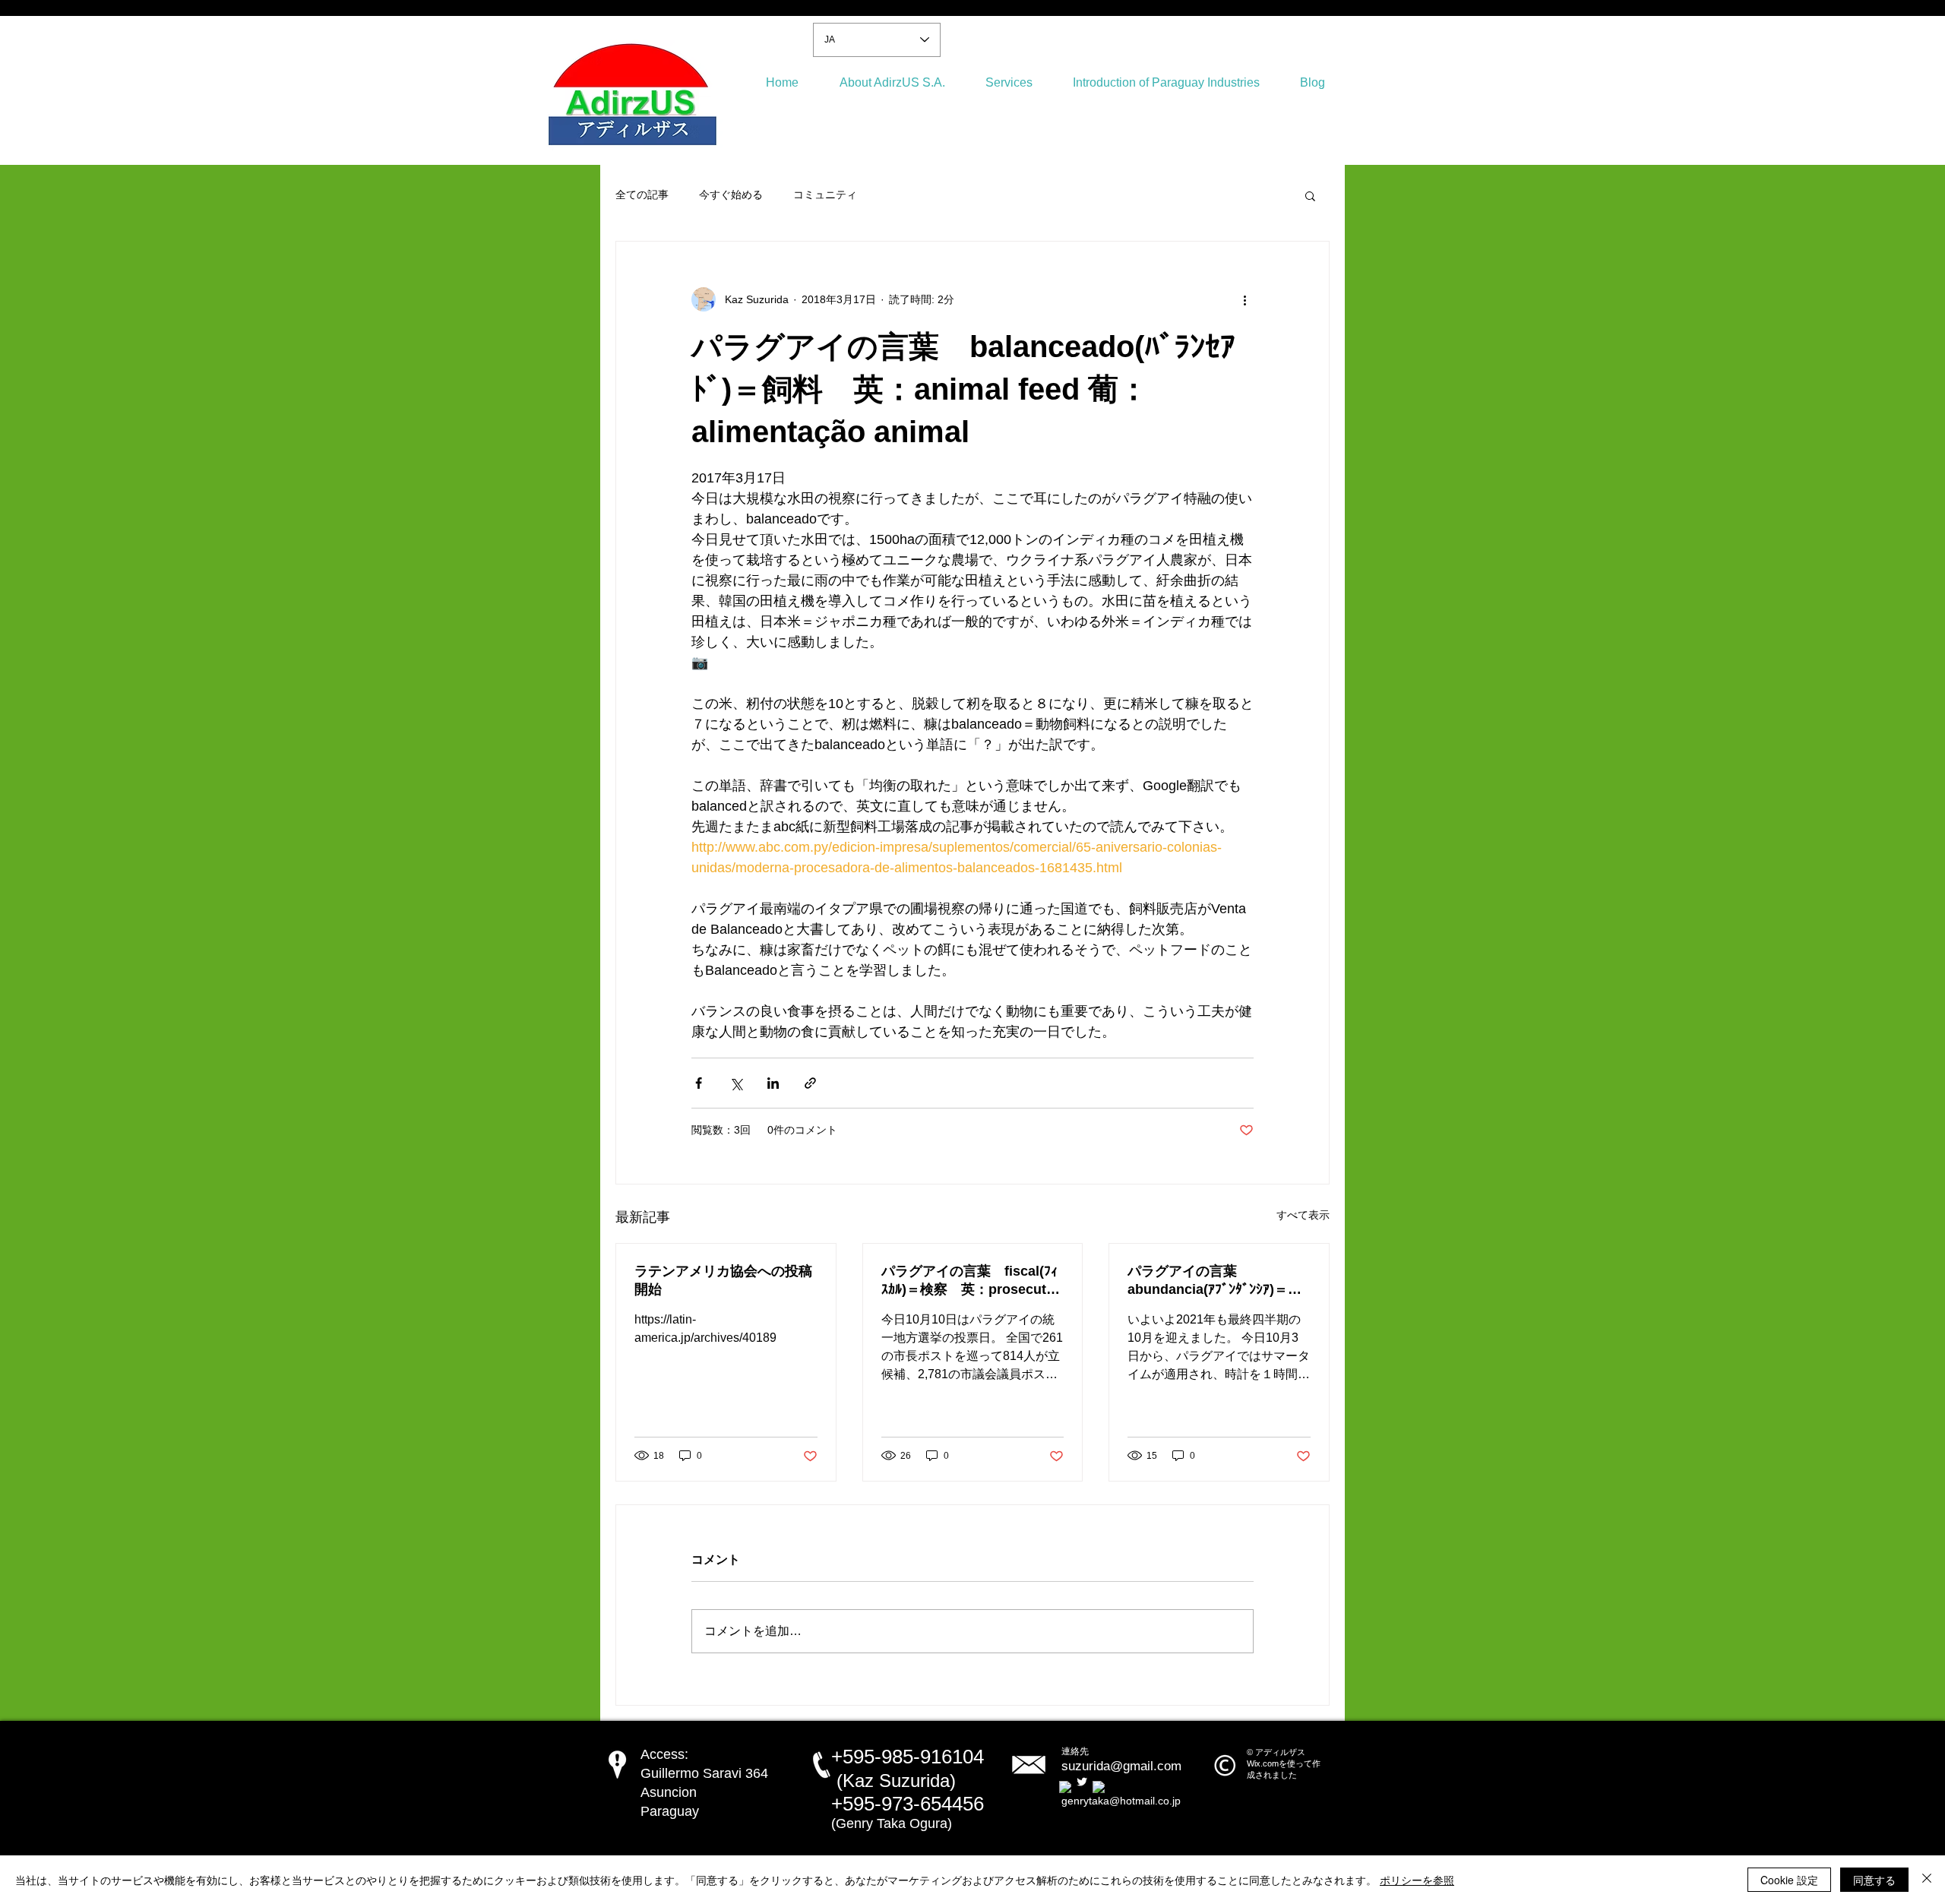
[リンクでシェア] (810, 1083)
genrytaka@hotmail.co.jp (1121, 1801)
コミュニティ (825, 195)
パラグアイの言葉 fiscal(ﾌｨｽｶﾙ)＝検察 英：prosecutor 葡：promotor (973, 1281)
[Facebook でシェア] (699, 1083)
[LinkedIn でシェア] (773, 1083)
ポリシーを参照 (1417, 1880)
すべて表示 (1303, 1215)
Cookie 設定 (1789, 1880)
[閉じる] (1927, 1880)
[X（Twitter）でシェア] (736, 1083)
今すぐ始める (731, 195)
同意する (1874, 1880)
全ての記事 (642, 195)
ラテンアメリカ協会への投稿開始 (723, 1280)
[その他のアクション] (1244, 299)
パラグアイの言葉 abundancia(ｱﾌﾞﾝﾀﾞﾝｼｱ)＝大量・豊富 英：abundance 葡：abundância (1218, 1281)
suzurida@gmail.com (1121, 1766)
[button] (1310, 195)
